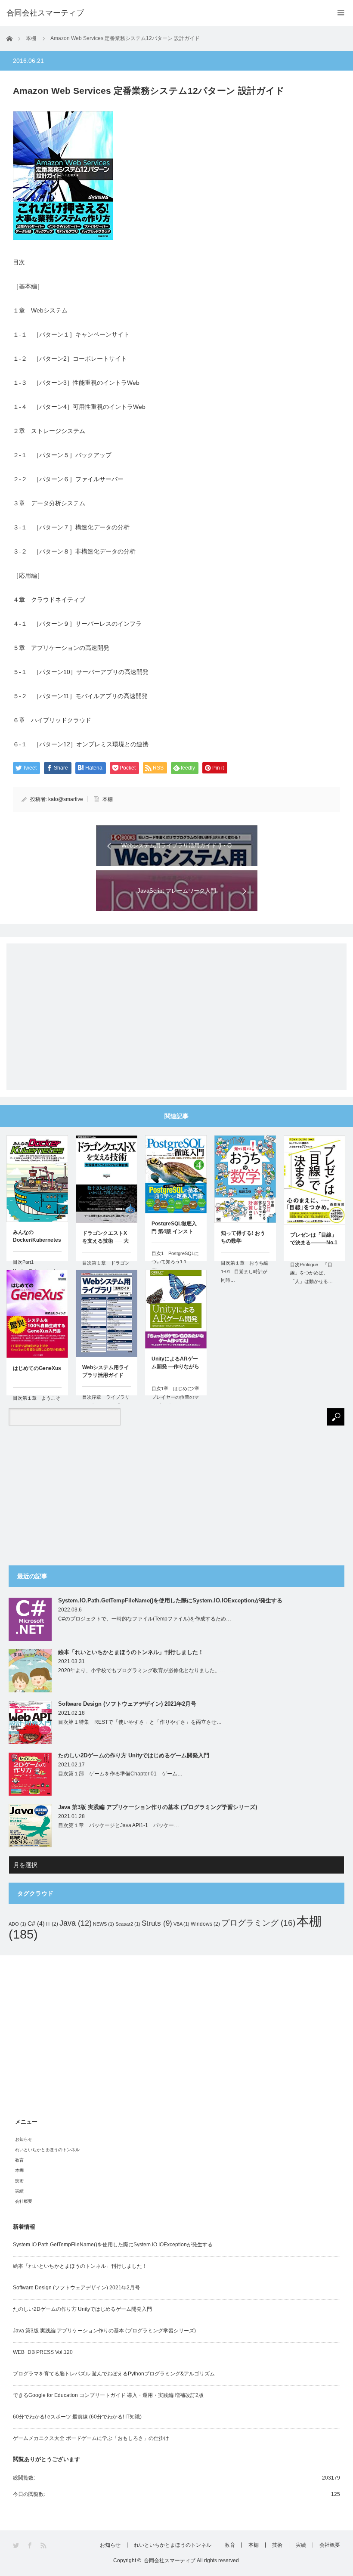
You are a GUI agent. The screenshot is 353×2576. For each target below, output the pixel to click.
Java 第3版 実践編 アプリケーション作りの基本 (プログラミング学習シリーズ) (158, 1807)
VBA (181, 1924)
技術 (19, 2181)
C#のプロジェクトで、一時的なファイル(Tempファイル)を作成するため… (145, 1619)
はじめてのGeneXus (37, 1368)
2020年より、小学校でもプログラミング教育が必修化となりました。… (142, 1670)
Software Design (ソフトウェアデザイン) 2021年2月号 (127, 1704)
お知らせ (24, 2139)
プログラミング (258, 1923)
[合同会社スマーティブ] (45, 13)
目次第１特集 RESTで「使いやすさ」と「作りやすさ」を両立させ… (140, 1722)
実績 (19, 2191)
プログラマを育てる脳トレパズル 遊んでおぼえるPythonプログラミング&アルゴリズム (114, 2374)
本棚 (108, 799)
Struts (157, 1923)
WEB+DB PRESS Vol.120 (43, 2352)
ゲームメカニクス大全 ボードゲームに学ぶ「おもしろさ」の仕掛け (91, 2438)
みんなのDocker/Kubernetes (37, 1236)
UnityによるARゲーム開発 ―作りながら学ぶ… (175, 1364)
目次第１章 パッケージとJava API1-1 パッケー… (119, 1825)
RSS (44, 2546)
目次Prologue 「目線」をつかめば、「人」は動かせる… (311, 1273)
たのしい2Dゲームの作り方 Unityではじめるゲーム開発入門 (134, 1755)
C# (36, 1923)
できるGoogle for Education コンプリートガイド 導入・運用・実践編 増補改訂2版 (108, 2395)
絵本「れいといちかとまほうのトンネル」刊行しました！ (131, 1652)
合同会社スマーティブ (170, 2561)
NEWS (104, 1924)
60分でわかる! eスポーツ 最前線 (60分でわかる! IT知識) (77, 2417)
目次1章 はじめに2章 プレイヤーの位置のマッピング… (176, 1397)
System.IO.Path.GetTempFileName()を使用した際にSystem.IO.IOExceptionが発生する (170, 1600)
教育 (19, 2160)
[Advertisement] (176, 1010)
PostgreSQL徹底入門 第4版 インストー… (174, 1228)
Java (76, 1923)
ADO (17, 1924)
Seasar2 (128, 1924)
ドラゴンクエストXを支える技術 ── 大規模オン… (105, 1238)
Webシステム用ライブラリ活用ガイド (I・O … (106, 1372)
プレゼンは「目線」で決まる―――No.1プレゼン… (314, 1240)
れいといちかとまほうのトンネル (47, 2150)
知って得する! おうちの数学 (243, 1237)
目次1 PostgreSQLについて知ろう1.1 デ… (175, 1262)
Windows (205, 1924)
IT (52, 1924)
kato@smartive (66, 799)
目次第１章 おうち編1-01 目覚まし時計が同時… (245, 1271)
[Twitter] (17, 2546)
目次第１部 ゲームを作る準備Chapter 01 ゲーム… (120, 1774)
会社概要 (24, 2201)
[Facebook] (30, 2546)
